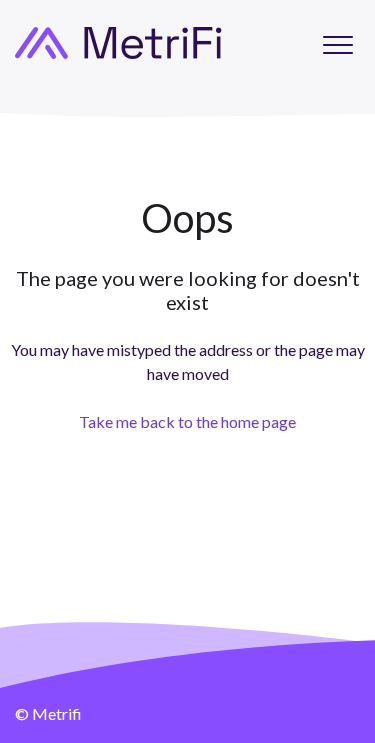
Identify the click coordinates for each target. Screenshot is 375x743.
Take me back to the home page (187, 421)
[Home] (118, 43)
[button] (337, 44)
